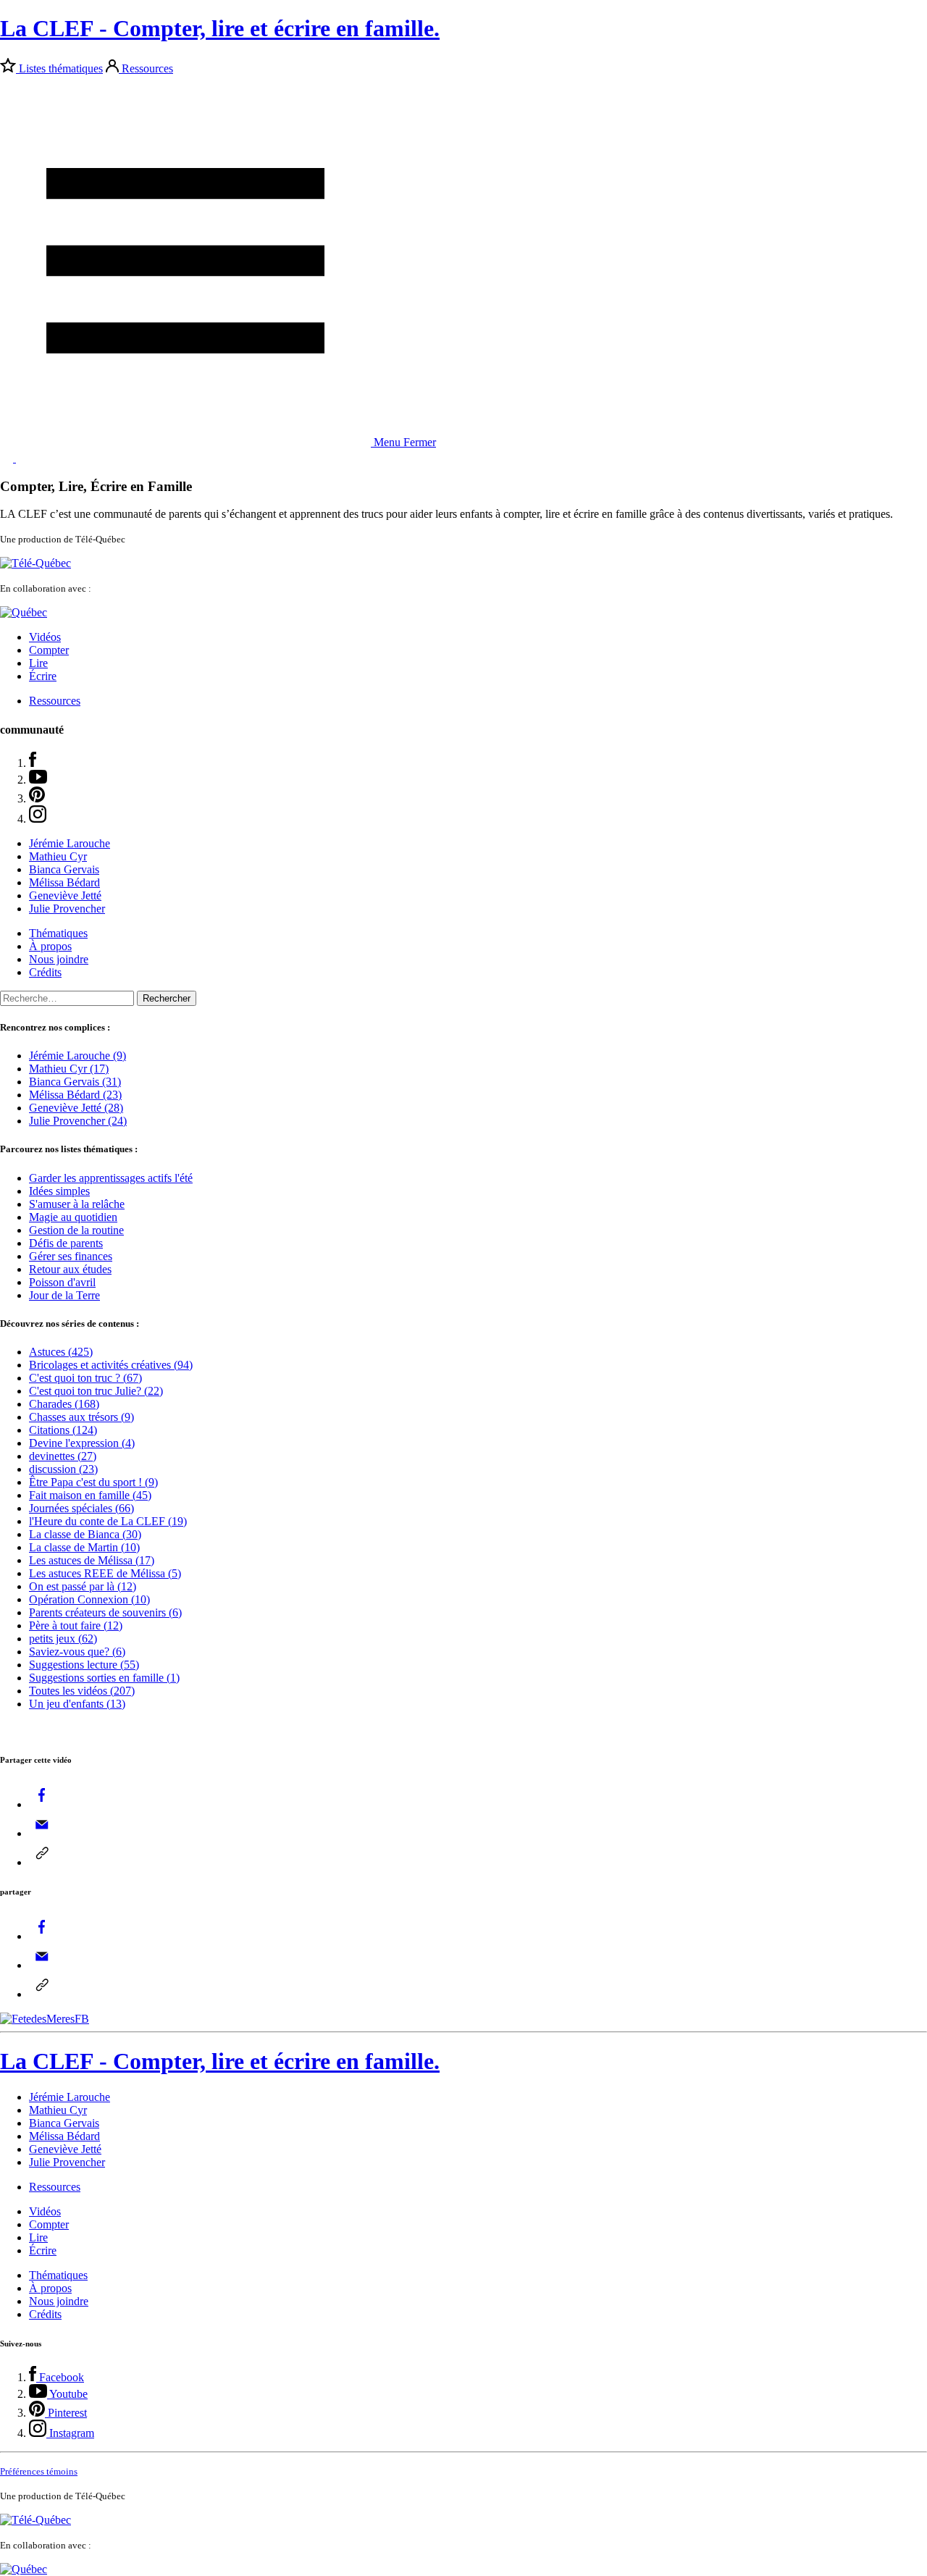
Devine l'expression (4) (82, 1443)
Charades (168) (64, 1404)
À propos (50, 946)
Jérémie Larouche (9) (77, 1056)
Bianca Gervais (64, 869)
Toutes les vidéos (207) (82, 1691)
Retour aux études (70, 1269)
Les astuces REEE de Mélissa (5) (105, 1573)
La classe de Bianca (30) (85, 1534)
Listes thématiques (61, 68)
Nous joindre (59, 959)
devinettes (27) (63, 1456)
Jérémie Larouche (70, 843)
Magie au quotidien (73, 1217)
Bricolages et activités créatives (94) (111, 1365)
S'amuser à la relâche (77, 1204)
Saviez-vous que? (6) (77, 1652)
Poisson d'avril (62, 1282)
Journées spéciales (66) (81, 1508)
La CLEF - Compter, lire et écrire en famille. (220, 28)
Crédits (45, 972)
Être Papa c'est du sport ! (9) (93, 1482)
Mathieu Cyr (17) (69, 1069)
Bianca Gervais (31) (75, 1082)
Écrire (43, 676)
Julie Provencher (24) (78, 1121)
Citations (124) (63, 1430)
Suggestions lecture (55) (84, 1665)
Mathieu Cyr (58, 856)
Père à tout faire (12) (76, 1625)
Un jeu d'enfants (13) (77, 1704)
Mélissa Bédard (64, 882)
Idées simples (59, 1191)
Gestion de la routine (76, 1230)
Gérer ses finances (71, 1256)
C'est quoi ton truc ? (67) (85, 1378)
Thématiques (58, 933)
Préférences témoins (39, 2471)
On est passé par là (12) (83, 1586)
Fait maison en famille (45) (90, 1495)
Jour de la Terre (64, 1295)
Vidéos (45, 637)
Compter (49, 650)
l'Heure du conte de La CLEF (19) (108, 1521)
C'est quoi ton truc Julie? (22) (96, 1391)
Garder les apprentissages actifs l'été (111, 1178)
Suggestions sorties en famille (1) (104, 1678)
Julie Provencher (67, 909)
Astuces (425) (61, 1352)
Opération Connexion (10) (89, 1599)
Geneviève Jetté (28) (76, 1108)
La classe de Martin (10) (84, 1547)
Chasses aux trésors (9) (81, 1417)
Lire (38, 663)
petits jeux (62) (63, 1639)
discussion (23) (63, 1469)
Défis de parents (66, 1243)
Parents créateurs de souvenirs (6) (105, 1612)
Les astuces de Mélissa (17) (92, 1560)
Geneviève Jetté (65, 895)
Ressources (147, 68)
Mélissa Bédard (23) (75, 1095)
